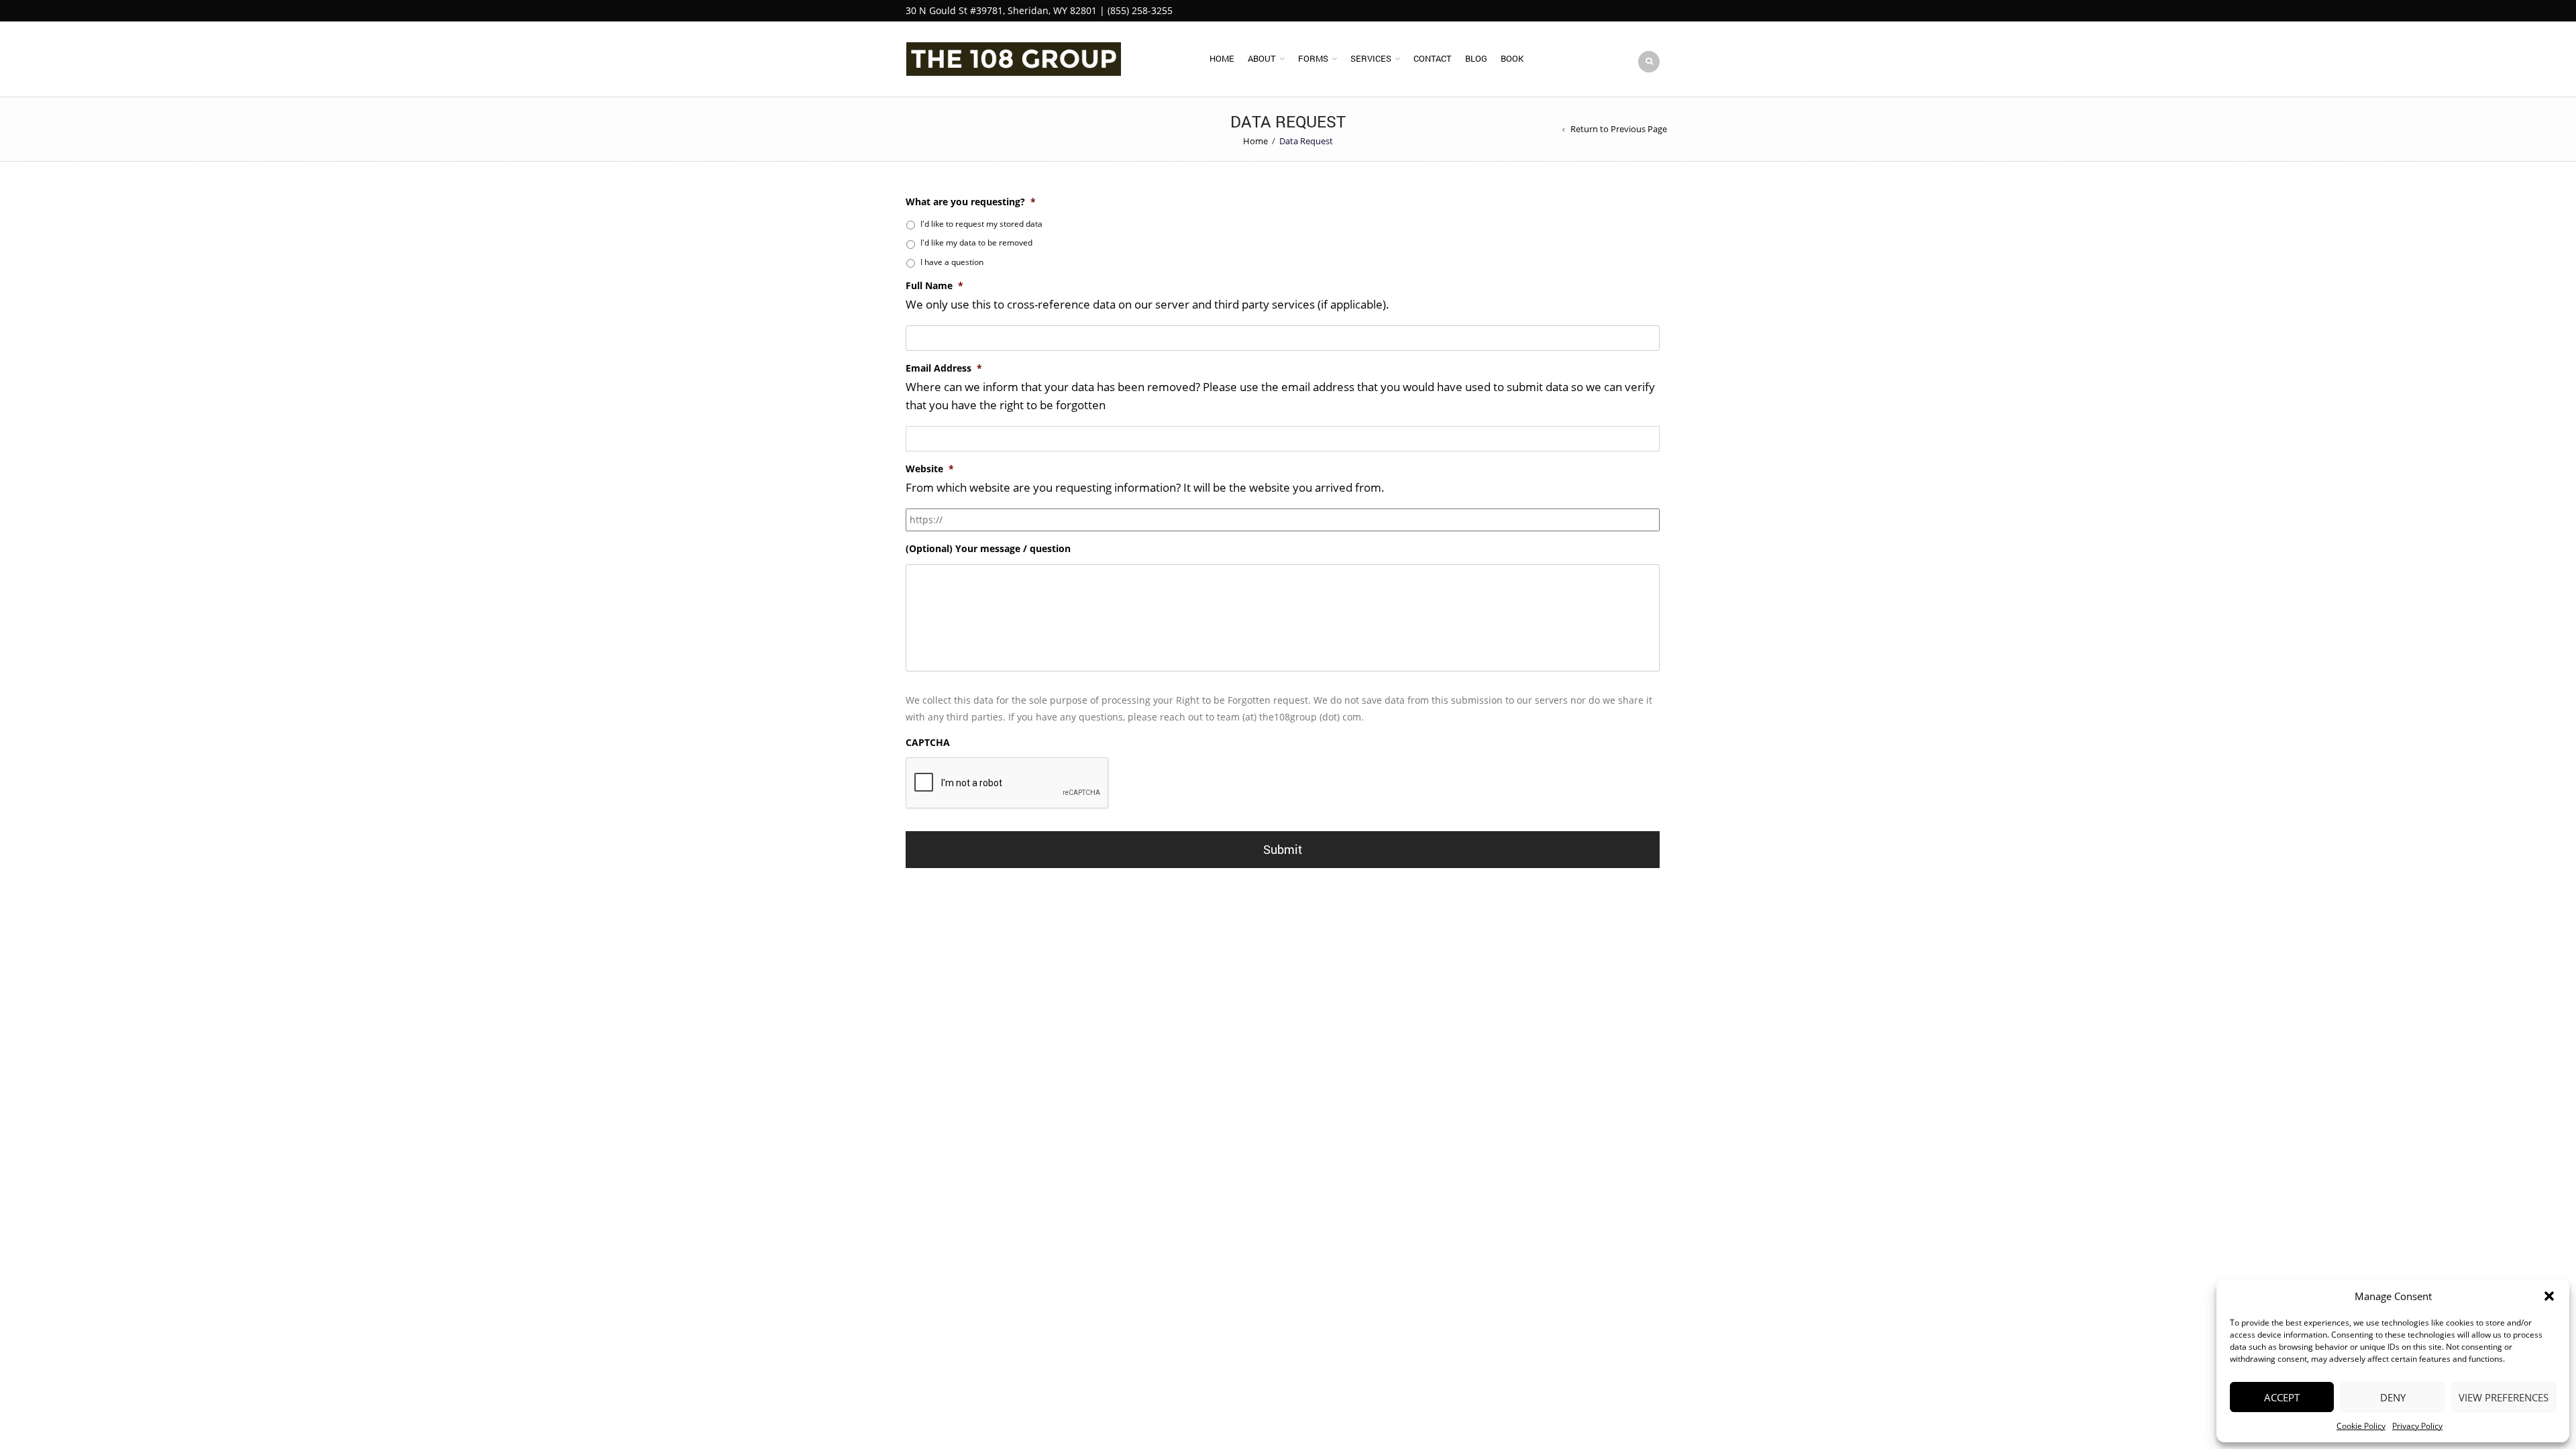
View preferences (2504, 1397)
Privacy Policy (2417, 1426)
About (1262, 58)
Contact (1433, 58)
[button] (2549, 1296)
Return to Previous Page (1619, 129)
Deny (2393, 1397)
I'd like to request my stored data (981, 224)
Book (1512, 58)
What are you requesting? (971, 202)
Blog (1476, 58)
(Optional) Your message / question (988, 549)
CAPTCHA (928, 743)
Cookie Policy (2361, 1426)
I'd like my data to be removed (976, 243)
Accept (2282, 1397)
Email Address (944, 368)
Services (1371, 58)
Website (930, 469)
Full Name (934, 286)
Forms (1313, 58)
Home (1222, 58)
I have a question (952, 262)
